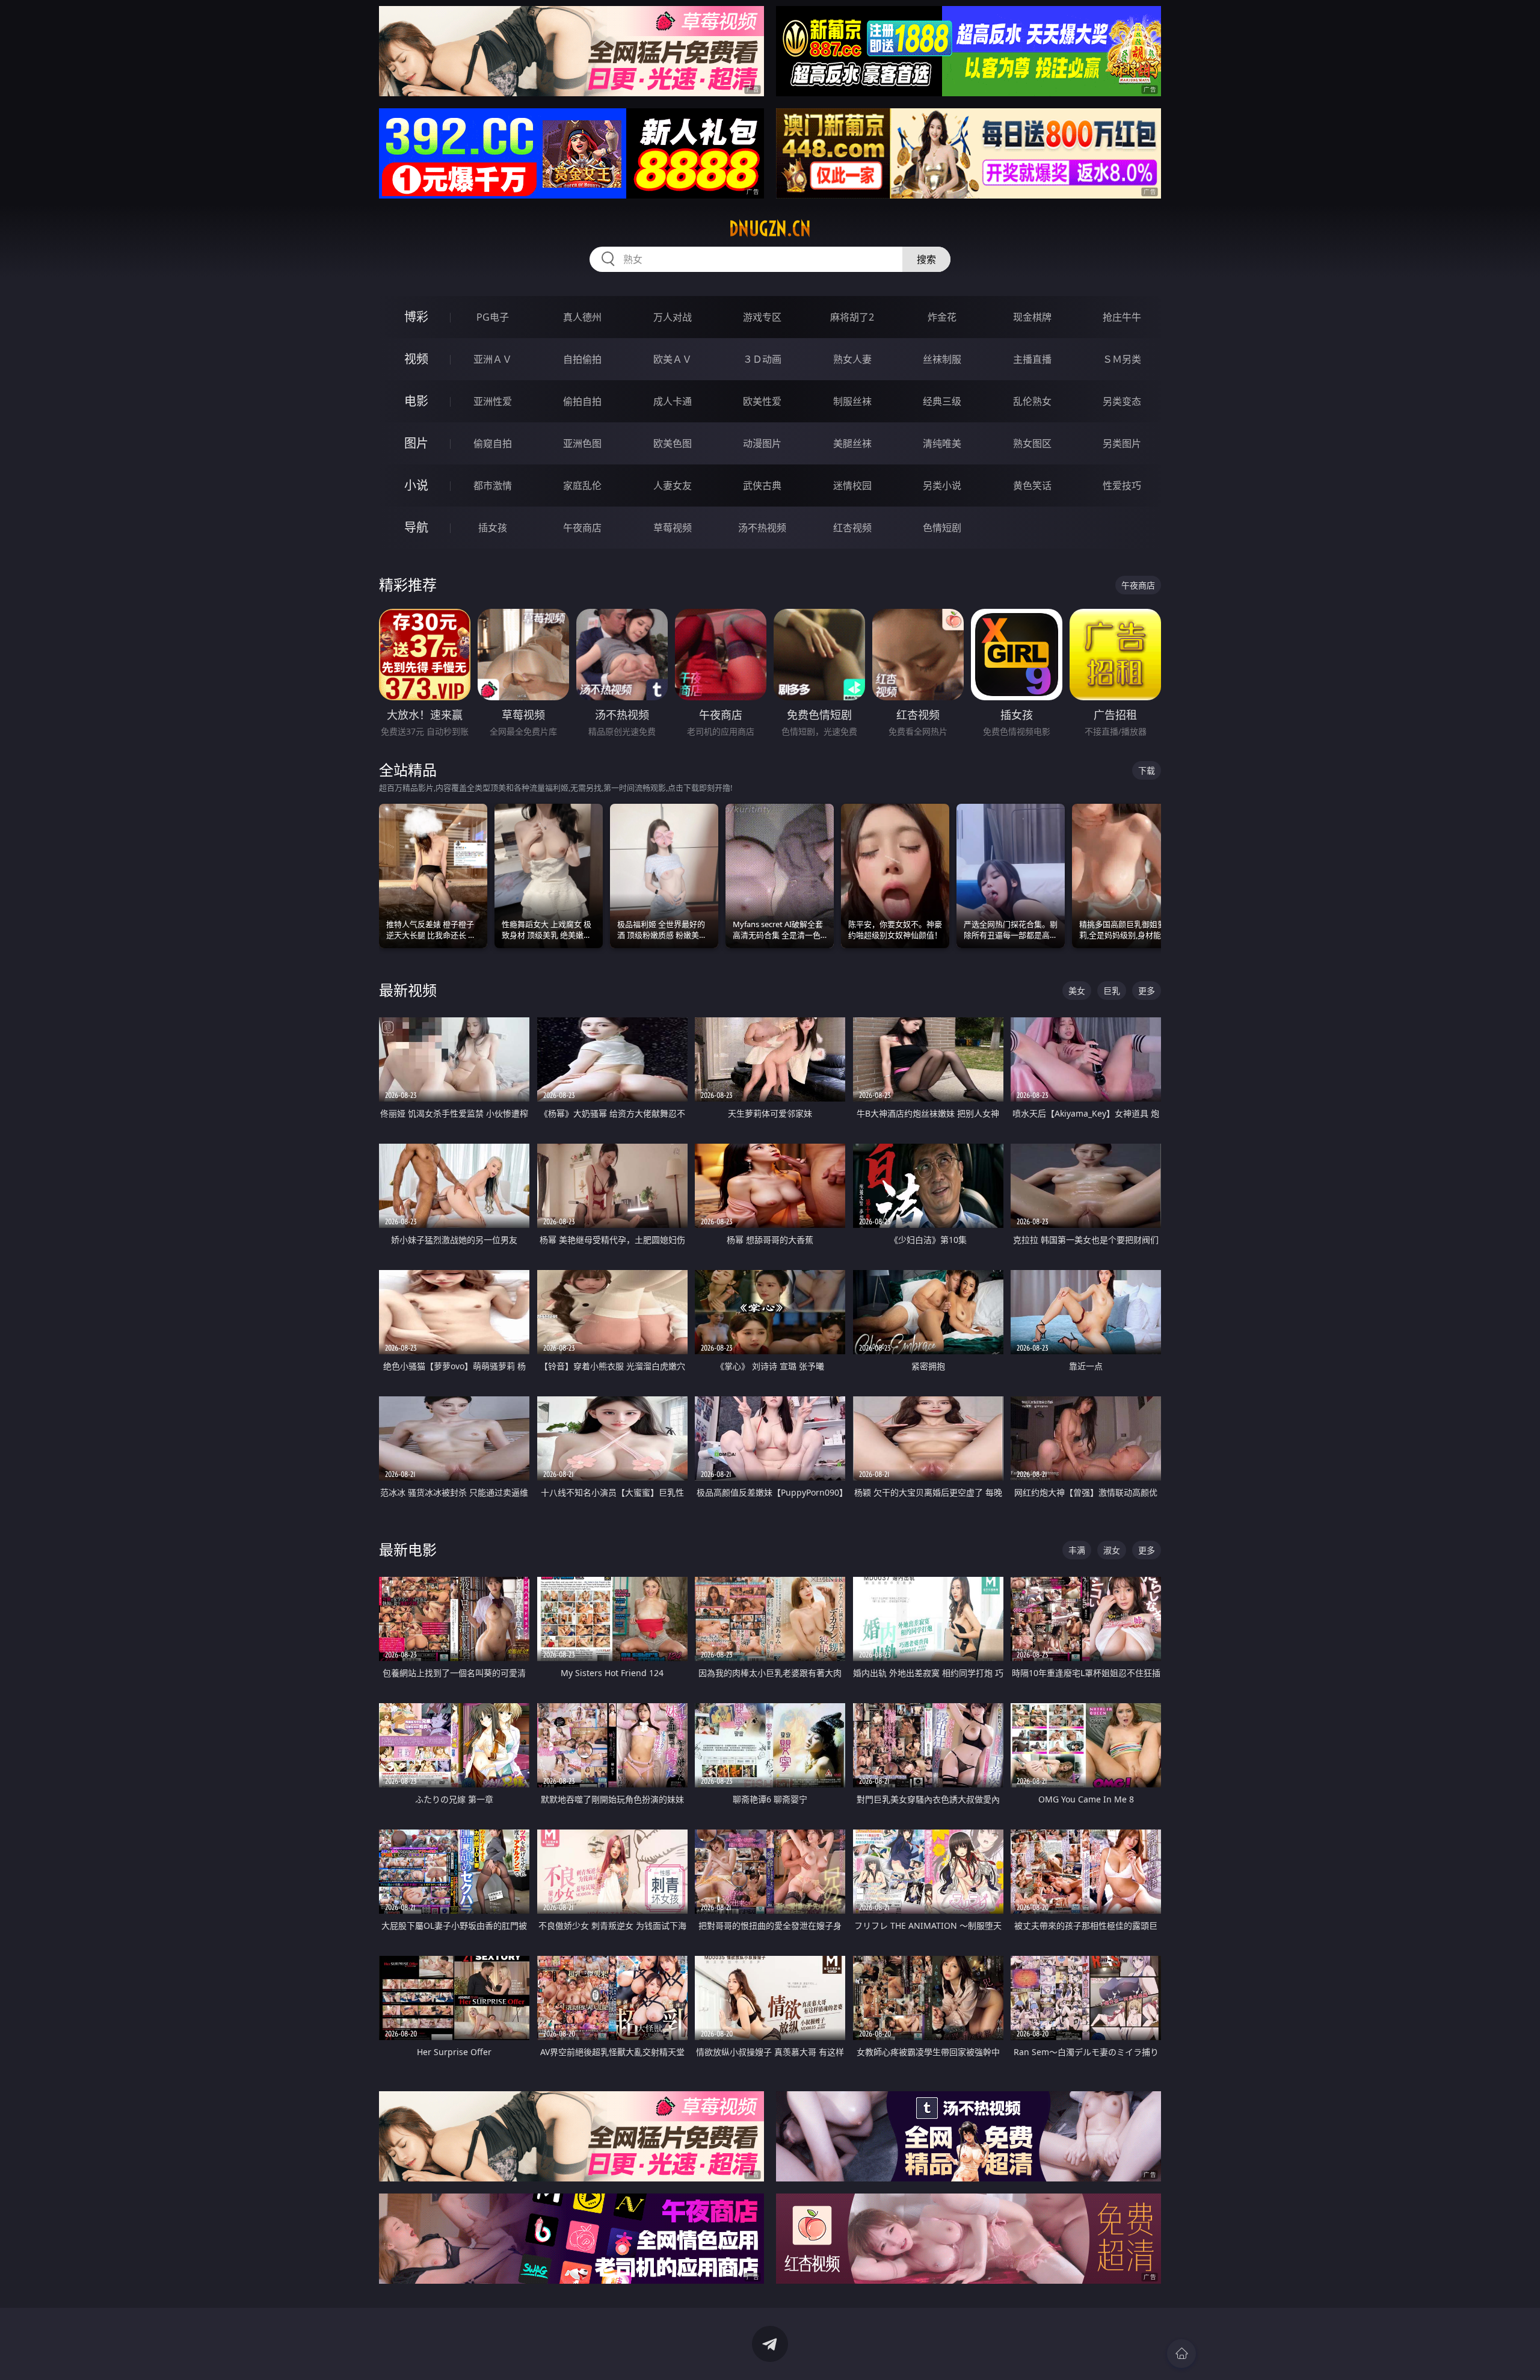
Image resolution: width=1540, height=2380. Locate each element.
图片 (416, 443)
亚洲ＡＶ (493, 359)
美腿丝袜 (852, 443)
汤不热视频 (762, 528)
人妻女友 (673, 486)
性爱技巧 (1122, 486)
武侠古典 (762, 486)
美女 (1077, 991)
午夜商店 (582, 528)
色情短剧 (942, 528)
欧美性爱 (762, 401)
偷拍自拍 (582, 401)
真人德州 (582, 317)
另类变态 (1122, 401)
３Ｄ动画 (762, 359)
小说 (416, 485)
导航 (416, 527)
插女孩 (493, 528)
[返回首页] (1181, 2354)
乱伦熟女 (1032, 401)
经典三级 (942, 401)
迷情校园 (852, 486)
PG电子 (493, 317)
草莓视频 (673, 528)
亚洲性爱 (493, 401)
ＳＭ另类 (1122, 359)
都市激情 (493, 486)
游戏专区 (762, 317)
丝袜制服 (942, 359)
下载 (1147, 770)
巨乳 (1112, 991)
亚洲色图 (582, 443)
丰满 (1077, 1550)
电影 (416, 401)
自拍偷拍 (582, 359)
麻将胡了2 (852, 317)
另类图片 (1122, 443)
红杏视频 (852, 528)
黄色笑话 (1032, 486)
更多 (1147, 991)
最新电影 (408, 1549)
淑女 (1112, 1550)
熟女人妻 (852, 359)
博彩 (416, 317)
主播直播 (1032, 359)
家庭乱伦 (582, 486)
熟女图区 (1032, 443)
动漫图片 (762, 443)
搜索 (926, 259)
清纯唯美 (942, 443)
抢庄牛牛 (1122, 317)
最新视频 (408, 990)
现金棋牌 (1032, 317)
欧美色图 (673, 443)
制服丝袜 (852, 401)
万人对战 (673, 317)
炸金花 (942, 317)
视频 (416, 359)
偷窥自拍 (493, 443)
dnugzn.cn (770, 229)
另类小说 (942, 486)
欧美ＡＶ (673, 359)
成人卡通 (673, 401)
